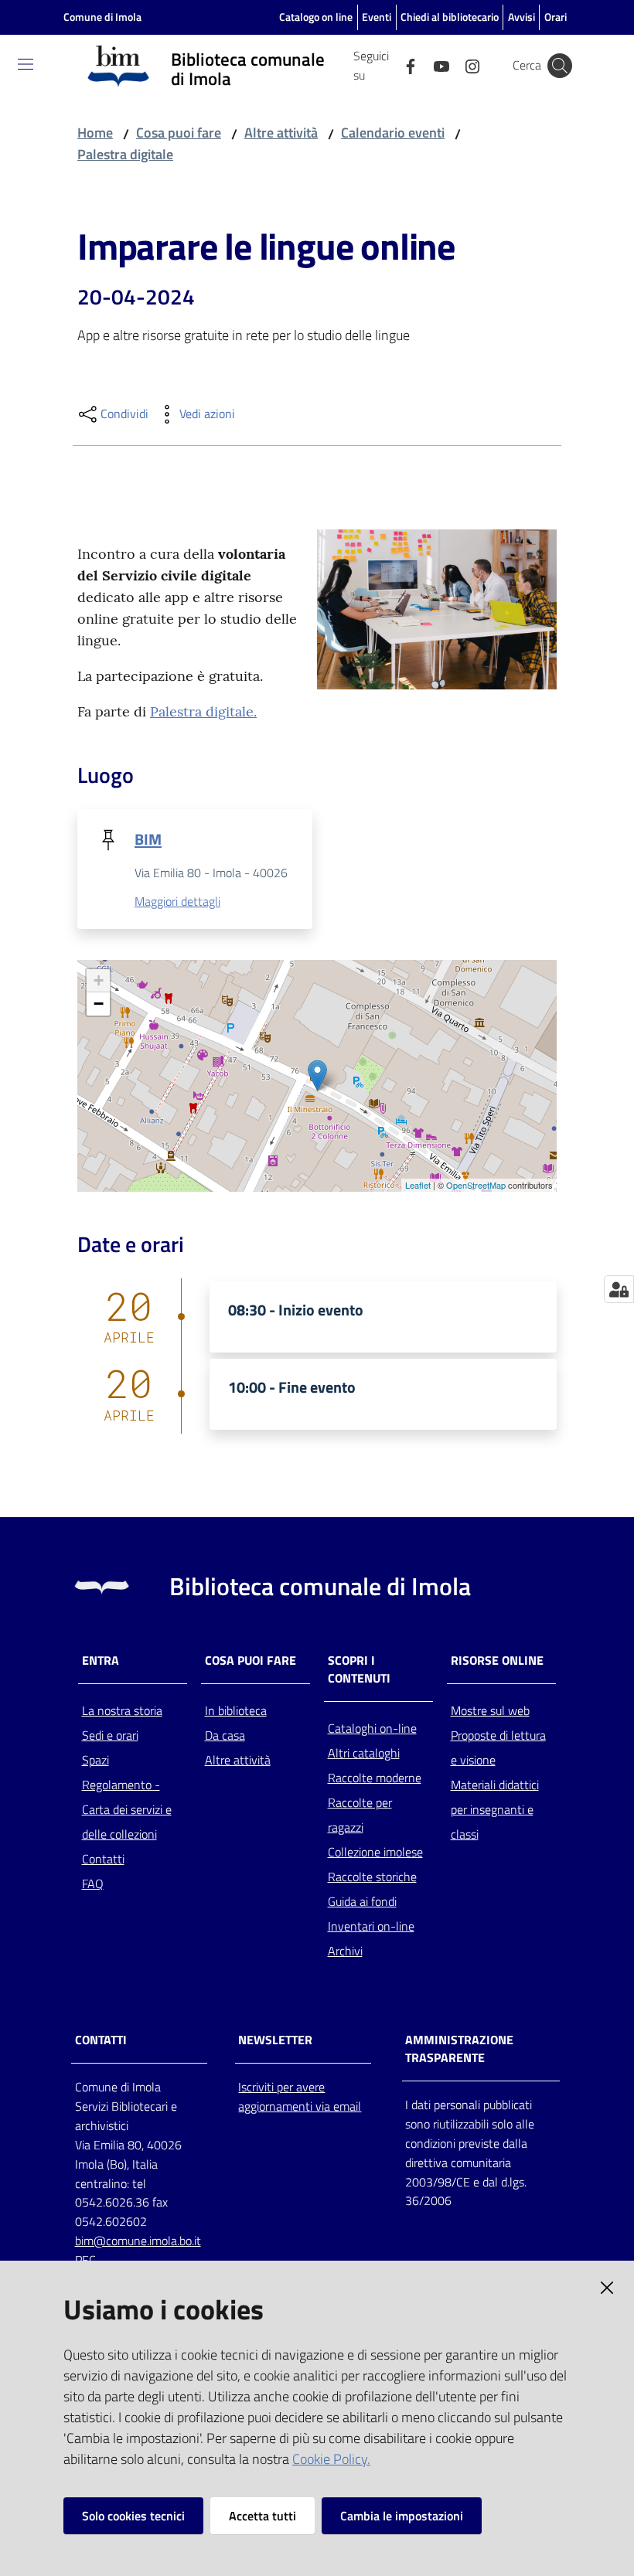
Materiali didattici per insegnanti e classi (495, 1809)
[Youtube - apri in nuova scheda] (435, 65)
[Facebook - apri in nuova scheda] (404, 65)
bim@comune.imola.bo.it (138, 2241)
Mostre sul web (490, 1710)
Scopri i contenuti (359, 1669)
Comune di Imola (102, 17)
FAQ (93, 1884)
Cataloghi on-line (372, 1728)
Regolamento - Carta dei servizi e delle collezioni (127, 1809)
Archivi (345, 1951)
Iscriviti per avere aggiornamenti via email (300, 2096)
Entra (101, 1661)
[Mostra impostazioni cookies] (619, 1289)
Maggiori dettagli (177, 901)
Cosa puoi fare (179, 133)
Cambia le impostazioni (402, 2516)
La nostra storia (122, 1710)
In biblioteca (236, 1710)
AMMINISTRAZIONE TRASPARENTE (459, 2049)
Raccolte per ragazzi (360, 1815)
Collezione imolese (375, 1852)
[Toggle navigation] (26, 64)
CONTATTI (101, 2040)
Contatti (103, 1859)
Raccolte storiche (372, 1877)
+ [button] (99, 980)
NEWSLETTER (275, 2040)
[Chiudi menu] (578, 31)
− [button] (99, 1004)
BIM (148, 839)
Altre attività (281, 133)
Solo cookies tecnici (133, 2516)
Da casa (225, 1735)
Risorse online (497, 1661)
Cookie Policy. (331, 2459)
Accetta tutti (262, 2516)
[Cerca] (560, 66)
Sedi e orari (110, 1735)
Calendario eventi (393, 133)
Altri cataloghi (364, 1753)
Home (95, 133)
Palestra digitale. (203, 711)
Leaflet (418, 1185)
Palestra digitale (125, 154)
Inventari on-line (371, 1926)
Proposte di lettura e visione (498, 1747)
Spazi (95, 1760)
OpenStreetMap (476, 1185)
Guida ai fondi (362, 1901)
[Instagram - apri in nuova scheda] (466, 65)
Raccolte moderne (375, 1778)
